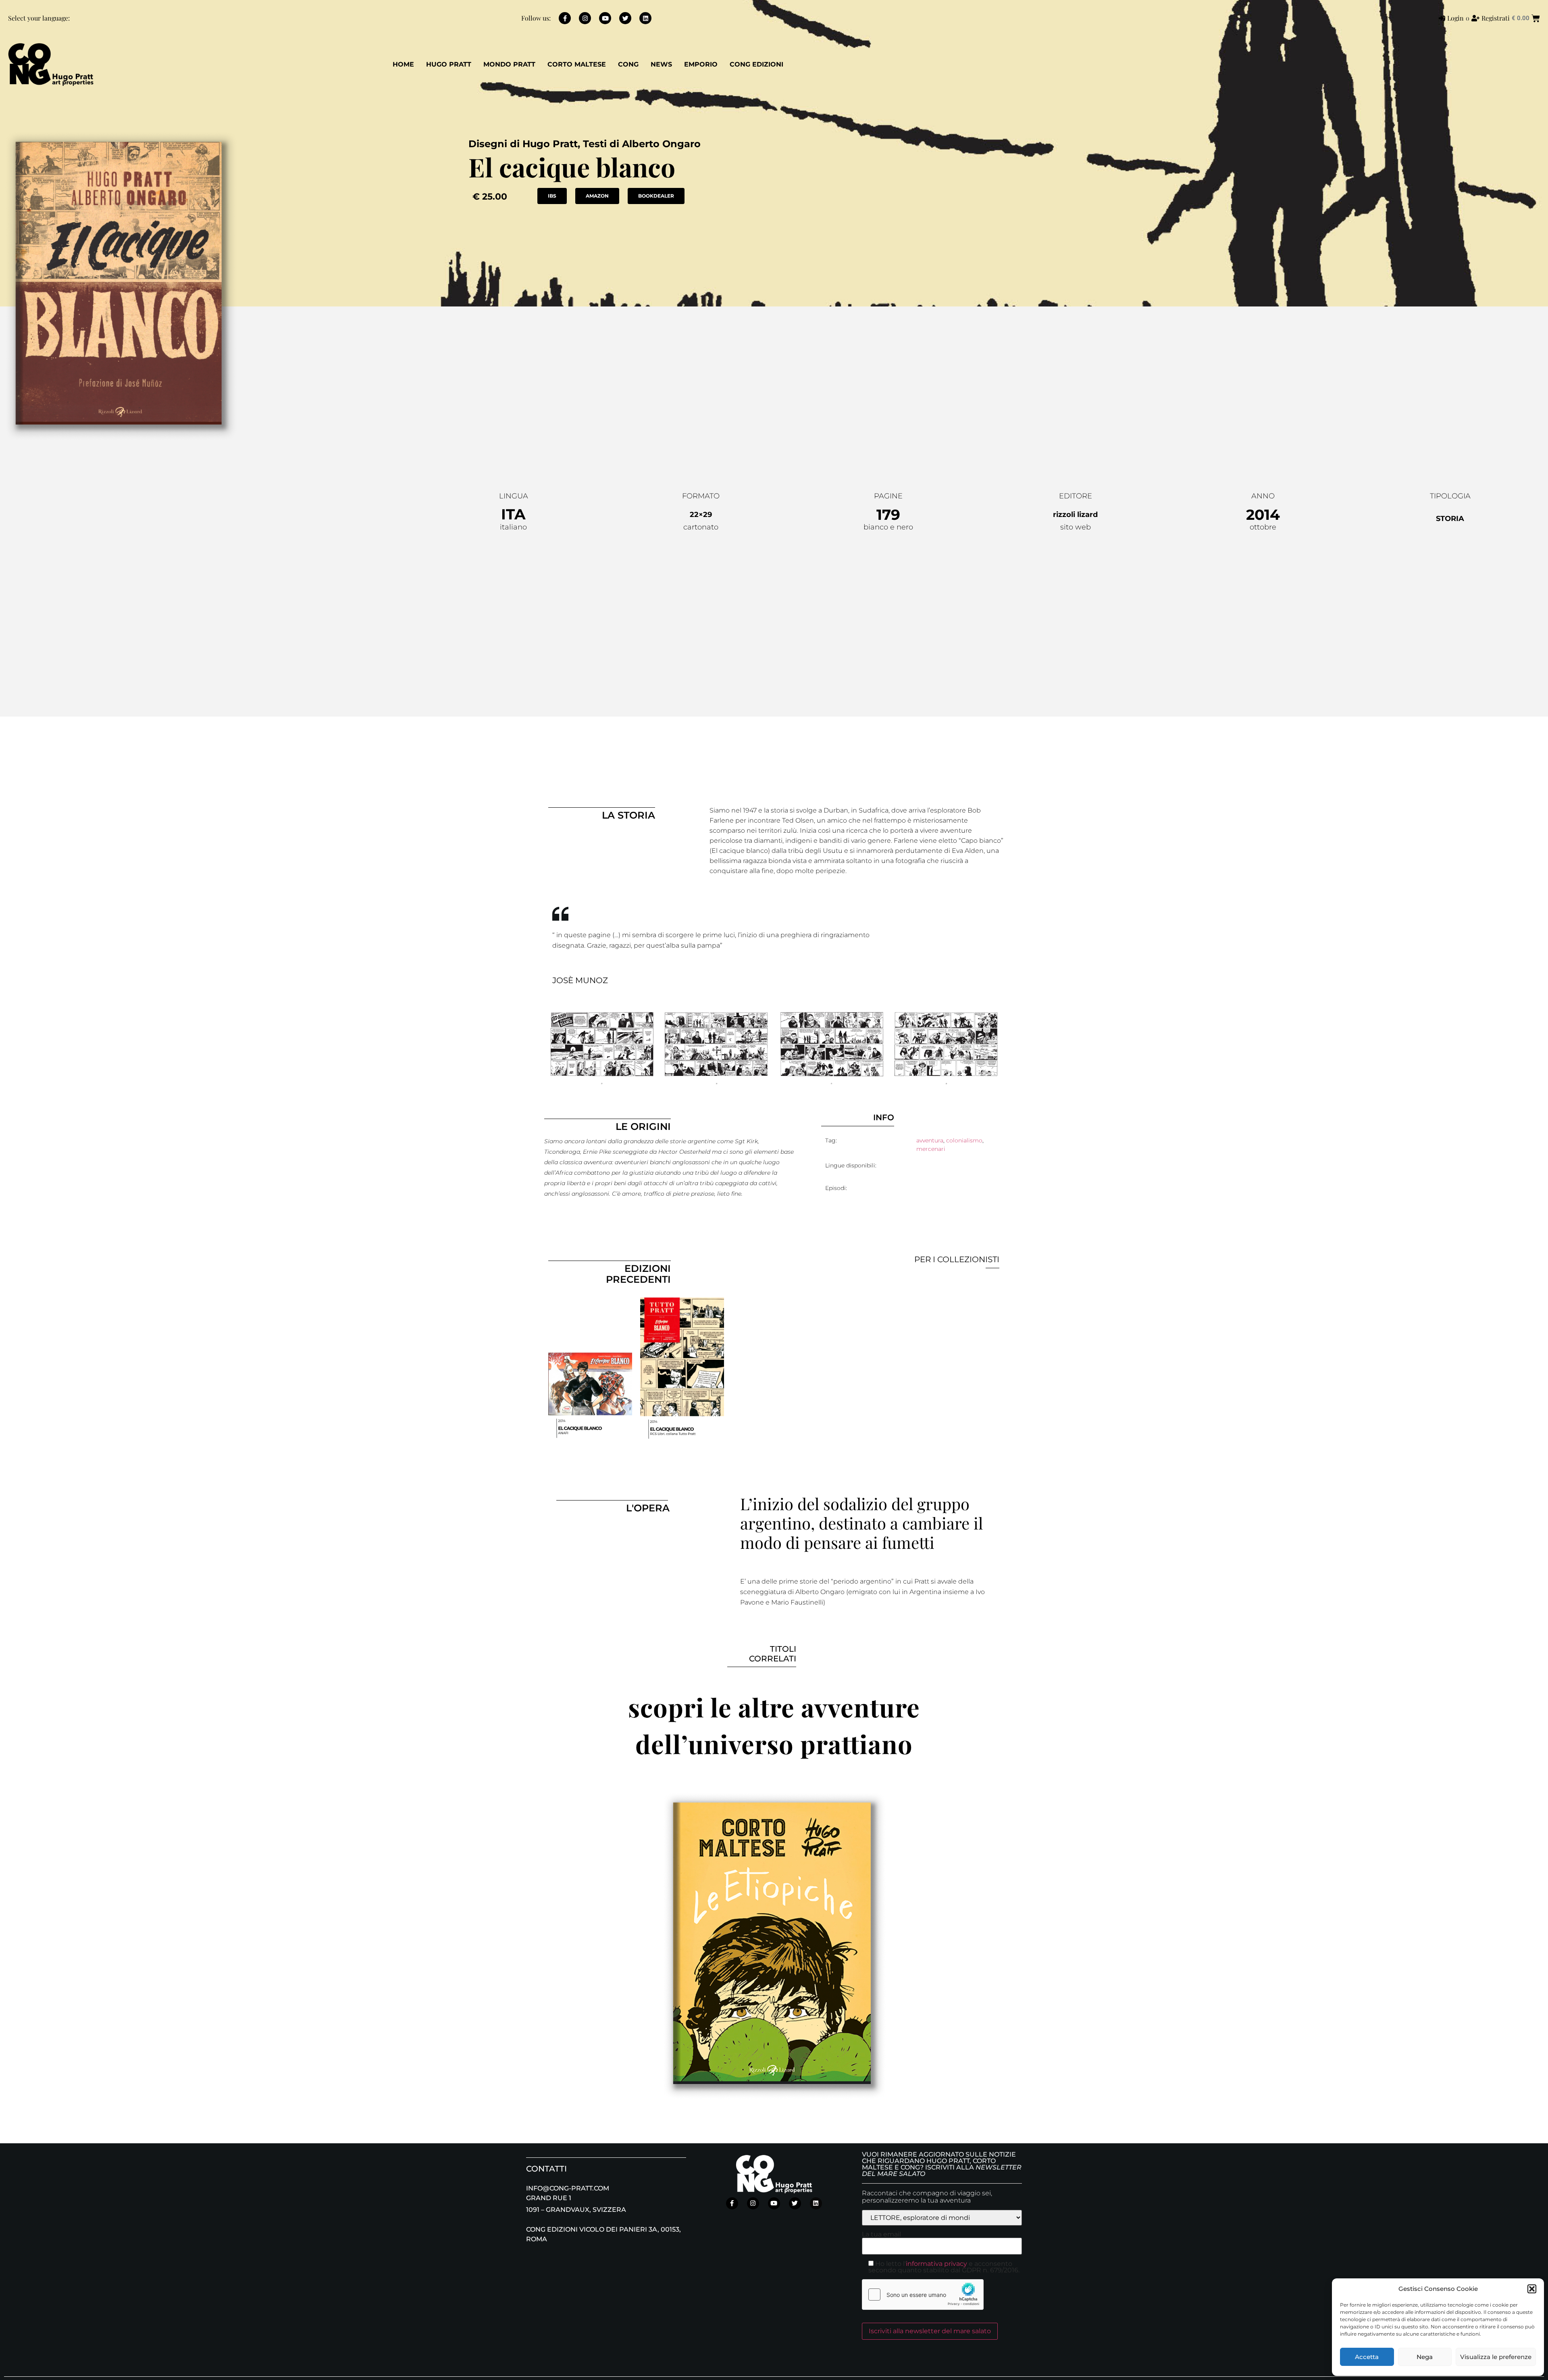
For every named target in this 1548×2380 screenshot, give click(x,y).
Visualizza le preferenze (1496, 2357)
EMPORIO (701, 64)
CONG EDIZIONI (756, 64)
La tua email (881, 2235)
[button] (1532, 2289)
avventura (930, 1140)
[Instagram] (585, 18)
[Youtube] (605, 18)
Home (403, 64)
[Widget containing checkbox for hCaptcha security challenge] (923, 2295)
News (661, 64)
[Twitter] (625, 18)
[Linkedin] (645, 18)
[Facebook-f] (565, 18)
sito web (1076, 527)
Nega (1425, 2357)
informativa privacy (936, 2264)
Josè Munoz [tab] (580, 980)
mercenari (931, 1149)
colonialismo (964, 1140)
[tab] (628, 980)
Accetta (1367, 2357)
